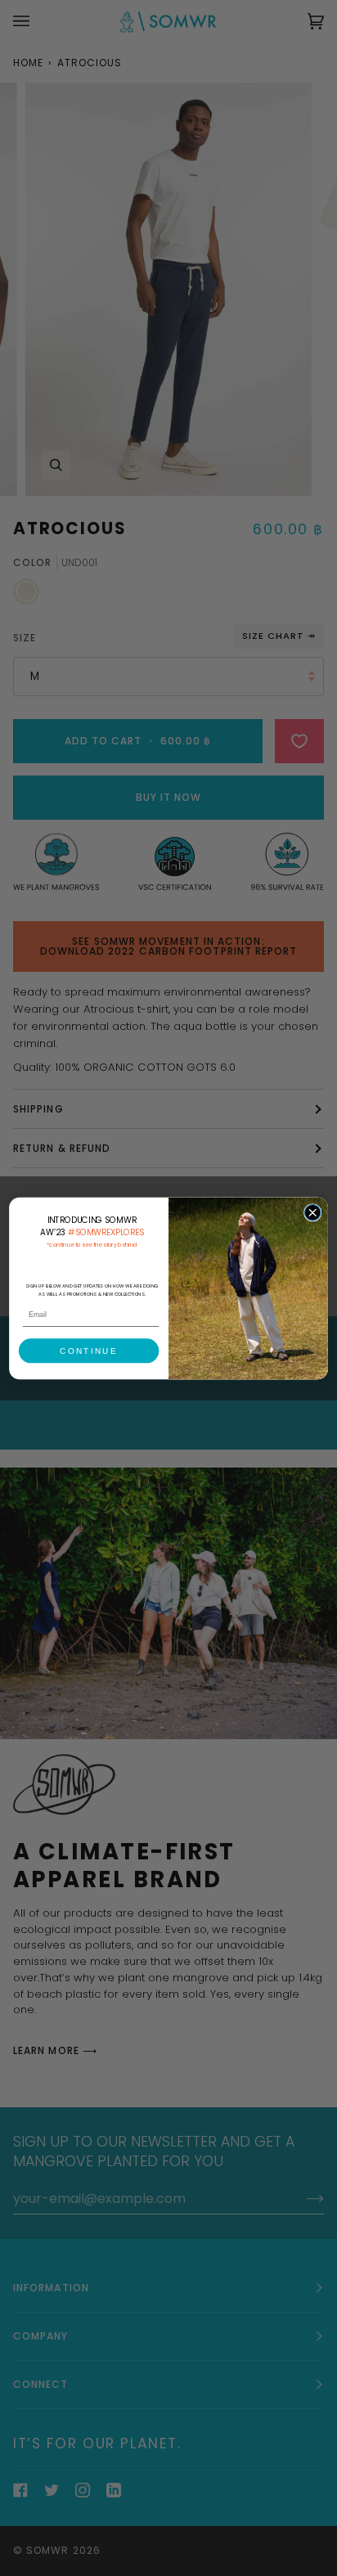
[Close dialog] (312, 1212)
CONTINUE (88, 1350)
